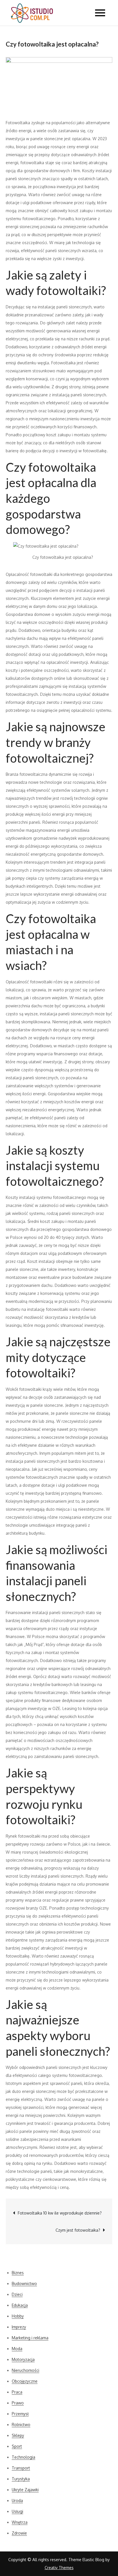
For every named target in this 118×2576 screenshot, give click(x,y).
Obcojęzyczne (25, 2381)
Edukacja (20, 2305)
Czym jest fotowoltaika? (78, 2230)
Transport (21, 2468)
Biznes (18, 2273)
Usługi (17, 2511)
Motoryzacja (23, 2359)
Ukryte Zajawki (25, 2490)
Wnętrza (20, 2522)
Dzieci (17, 2294)
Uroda (17, 2500)
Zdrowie (19, 2533)
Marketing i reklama (30, 2338)
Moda (17, 2349)
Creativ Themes (59, 2568)
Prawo (18, 2403)
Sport (17, 2446)
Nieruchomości (25, 2370)
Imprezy (19, 2327)
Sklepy (18, 2435)
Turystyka (21, 2479)
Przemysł (20, 2414)
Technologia (23, 2457)
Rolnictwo (21, 2425)
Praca (17, 2392)
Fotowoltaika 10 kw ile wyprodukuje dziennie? (60, 2213)
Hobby (18, 2316)
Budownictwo (24, 2283)
